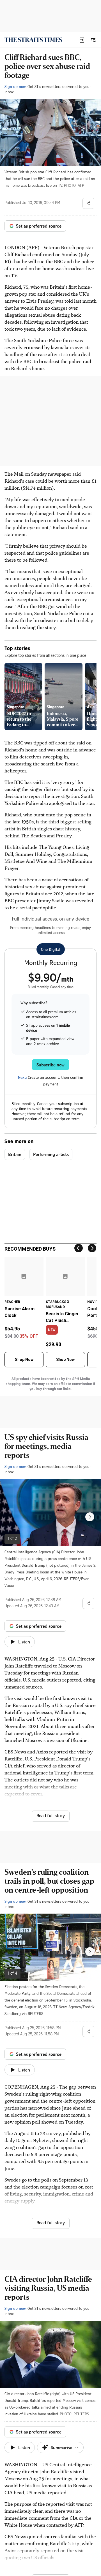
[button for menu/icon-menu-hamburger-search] (93, 40)
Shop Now (24, 1360)
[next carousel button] (90, 1517)
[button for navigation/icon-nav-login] (82, 40)
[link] (33, 40)
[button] (82, 40)
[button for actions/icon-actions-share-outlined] (88, 203)
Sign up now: (15, 86)
